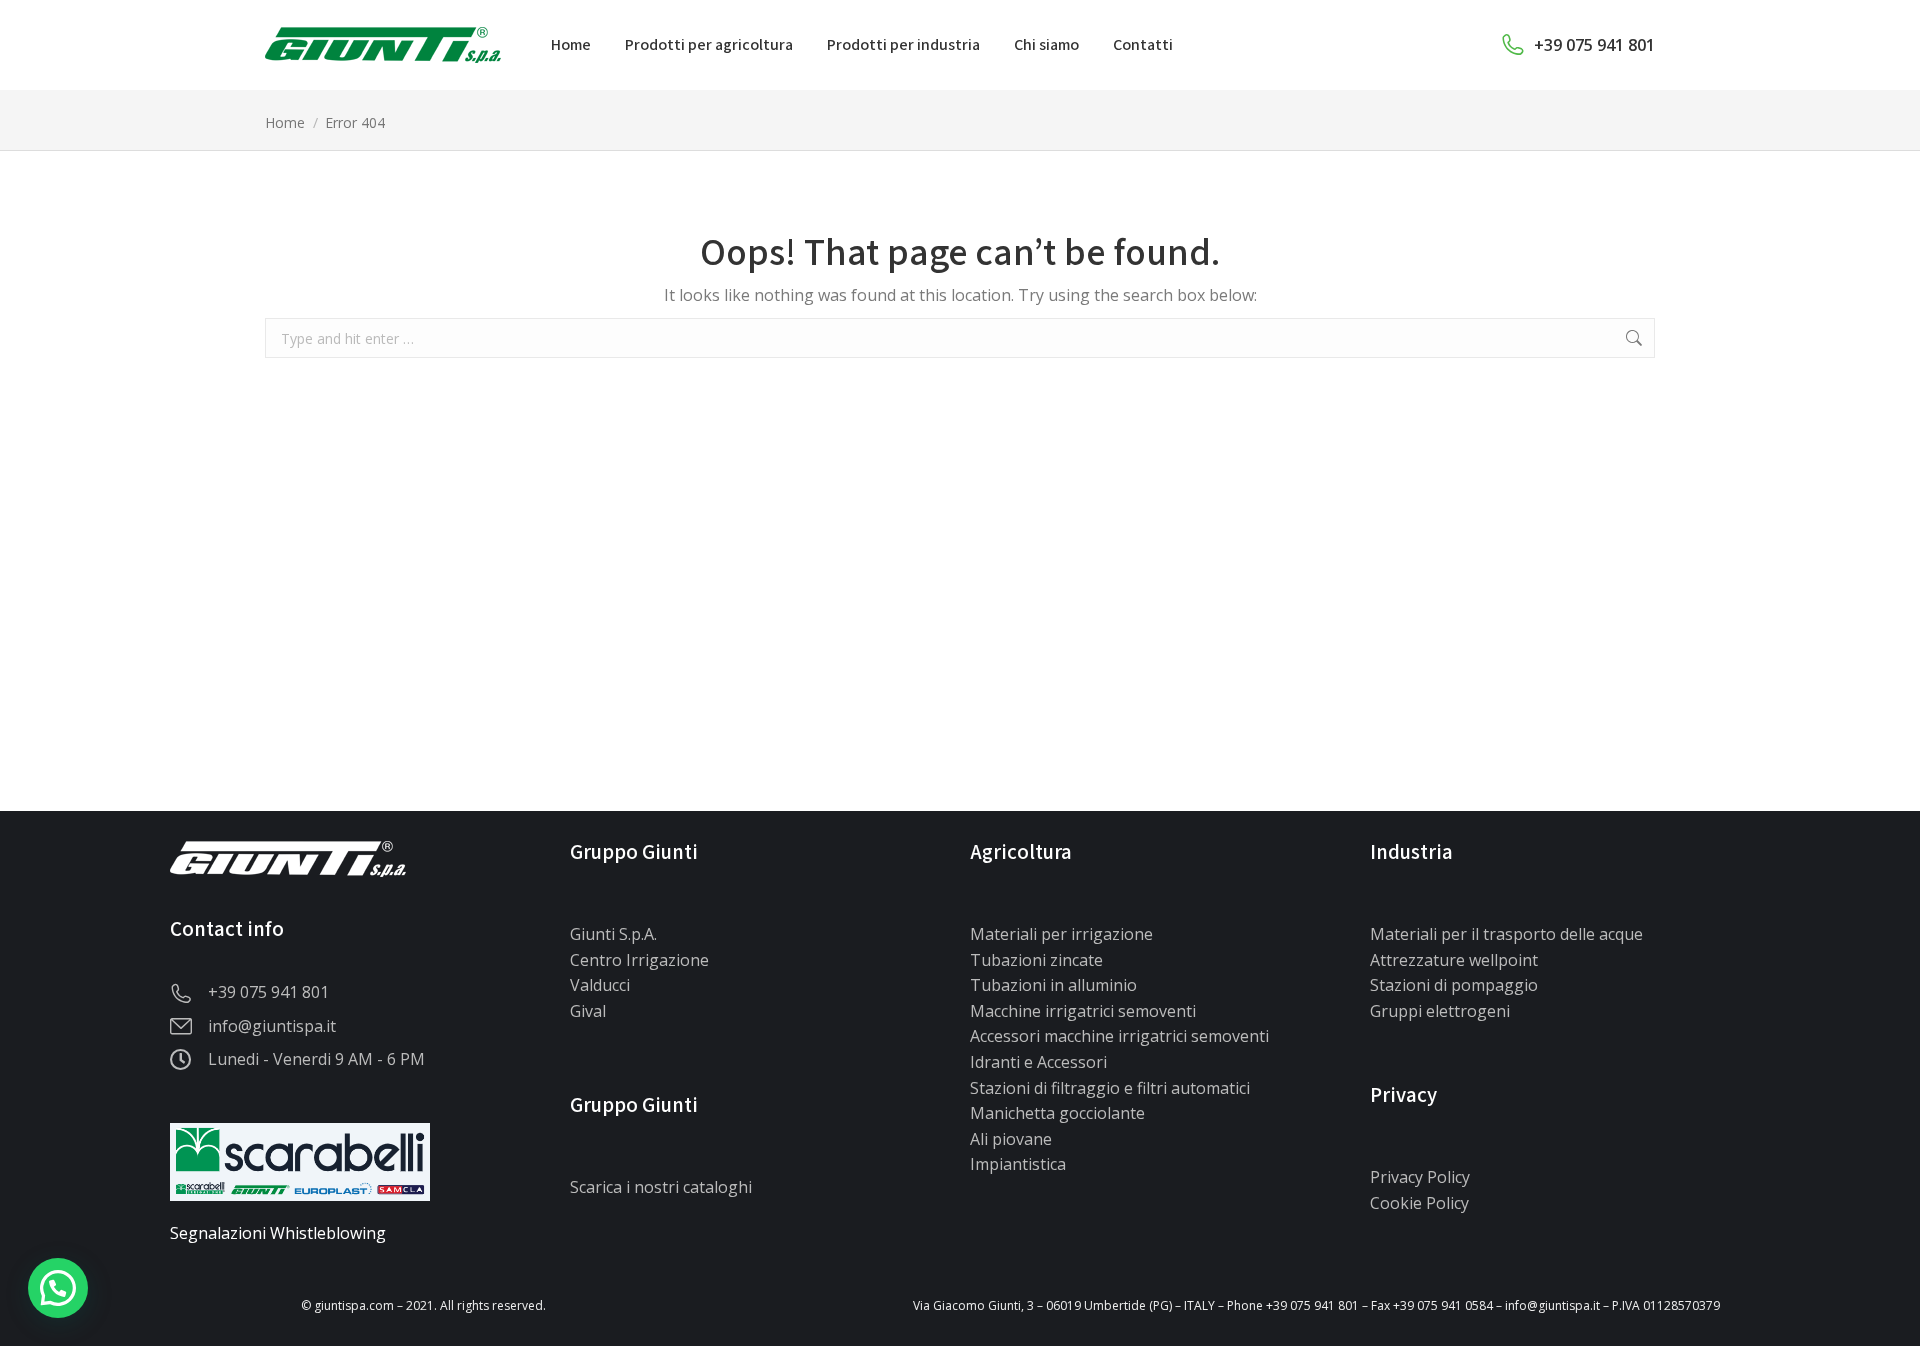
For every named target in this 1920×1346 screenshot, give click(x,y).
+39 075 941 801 (1594, 45)
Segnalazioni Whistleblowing (278, 1233)
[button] (58, 1288)
